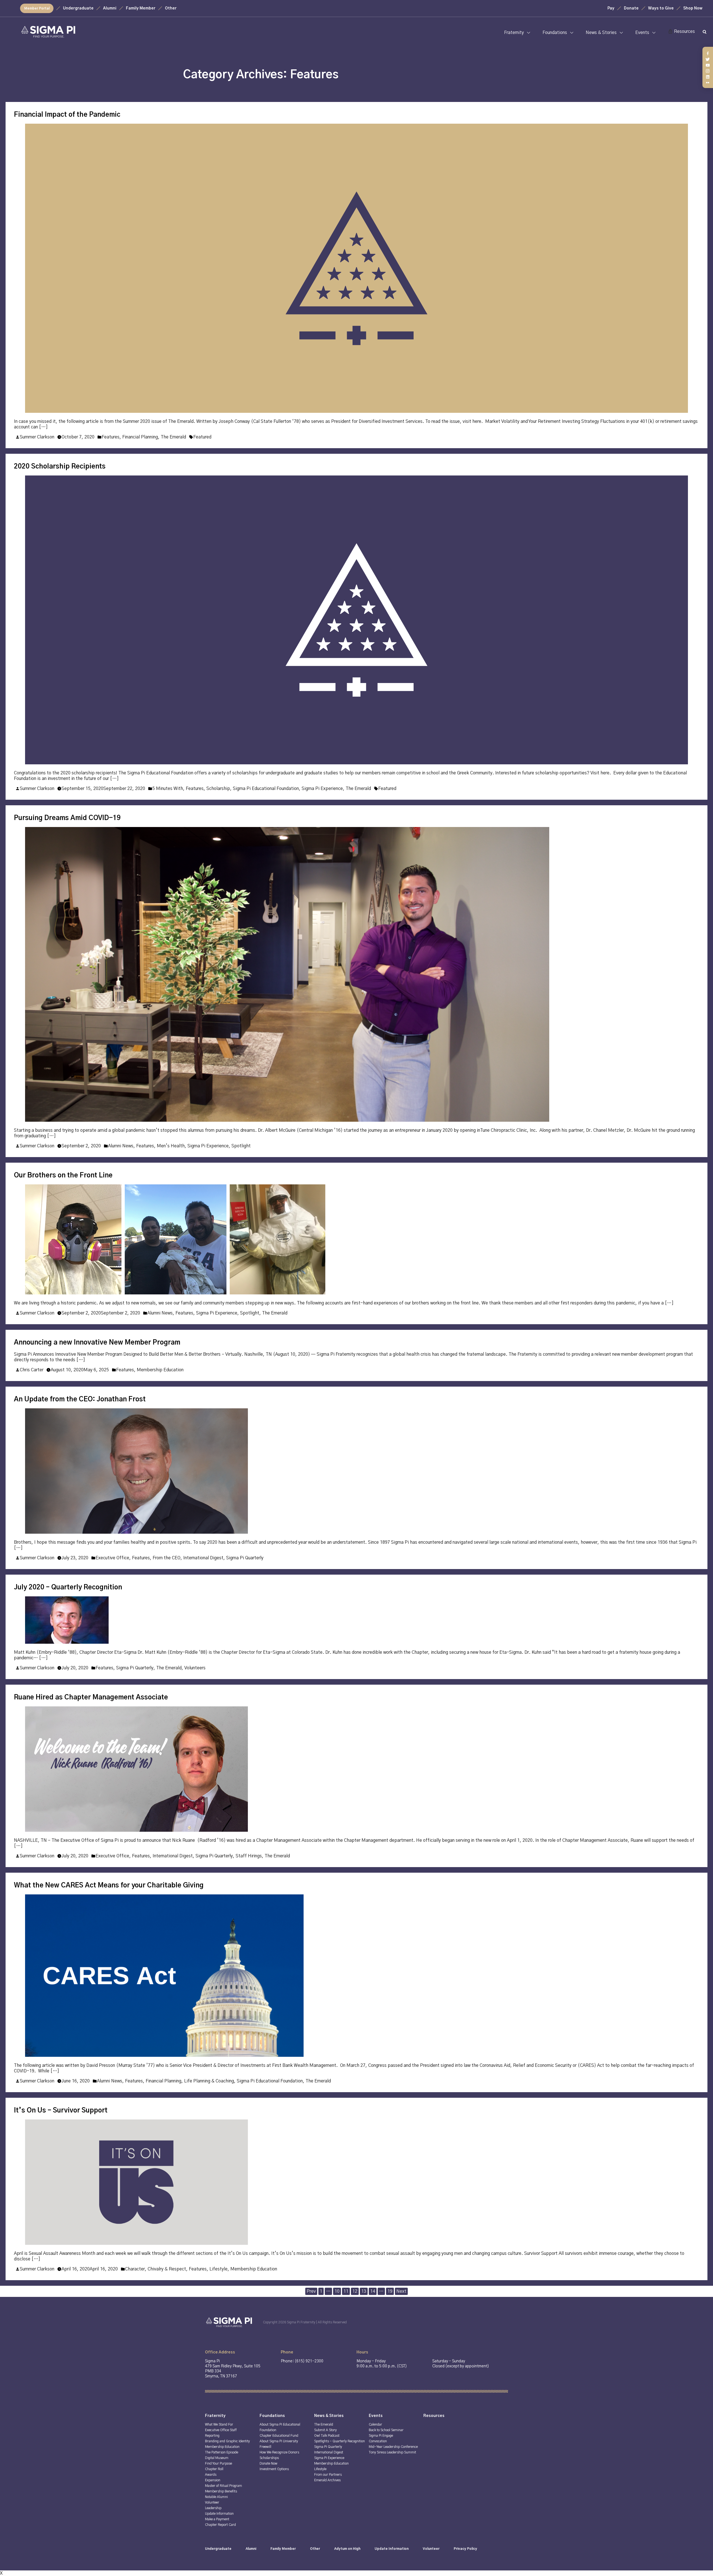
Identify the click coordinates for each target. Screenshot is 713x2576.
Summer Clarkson (37, 437)
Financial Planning (140, 437)
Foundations (555, 33)
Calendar (375, 2424)
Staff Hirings (249, 1856)
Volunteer (212, 2502)
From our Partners (328, 2475)
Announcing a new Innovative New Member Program (97, 1343)
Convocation (378, 2441)
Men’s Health (171, 1146)
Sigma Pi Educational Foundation (266, 789)
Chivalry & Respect (167, 2269)
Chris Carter (32, 1370)
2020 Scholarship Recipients (60, 467)
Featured (202, 437)
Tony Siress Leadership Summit (392, 2452)
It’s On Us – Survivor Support (61, 2111)
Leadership (213, 2508)
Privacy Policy (465, 2549)
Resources (684, 31)
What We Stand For (219, 2424)
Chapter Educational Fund (279, 2436)
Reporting (212, 2436)
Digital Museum (217, 2458)
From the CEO (167, 1558)
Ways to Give (661, 8)
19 (390, 2291)
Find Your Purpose (218, 2463)
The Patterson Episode (222, 2452)
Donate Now (268, 2463)
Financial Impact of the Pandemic (67, 115)
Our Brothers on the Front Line (63, 1175)
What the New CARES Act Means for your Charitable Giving (109, 1885)
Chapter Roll (214, 2469)
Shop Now (693, 8)
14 (373, 2291)
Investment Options (274, 2469)
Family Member (141, 8)
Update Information (219, 2514)
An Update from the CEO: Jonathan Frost (80, 1399)
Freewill (265, 2447)
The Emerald (173, 437)
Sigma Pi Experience (322, 789)
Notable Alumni (216, 2497)
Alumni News (121, 1146)
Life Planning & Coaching (209, 2081)
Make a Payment (217, 2519)
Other (171, 8)
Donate (631, 8)
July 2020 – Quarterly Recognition (68, 1587)
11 (346, 2291)
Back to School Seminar (386, 2430)
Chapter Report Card (220, 2525)
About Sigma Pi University (279, 2441)
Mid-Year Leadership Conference (393, 2447)
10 (337, 2291)
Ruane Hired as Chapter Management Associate (91, 1697)
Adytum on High (347, 2549)
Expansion (213, 2480)
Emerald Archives (327, 2480)
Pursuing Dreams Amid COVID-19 (67, 818)
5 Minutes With (168, 789)
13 (364, 2291)
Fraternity (514, 33)
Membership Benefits (221, 2491)
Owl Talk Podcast (327, 2436)
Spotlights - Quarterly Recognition (340, 2441)
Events (642, 33)
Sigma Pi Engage (381, 2436)
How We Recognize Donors (279, 2452)
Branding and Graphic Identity (227, 2441)
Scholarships (269, 2458)
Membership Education (160, 1370)
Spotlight (241, 1146)
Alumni (110, 8)
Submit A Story (325, 2430)
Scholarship (218, 789)
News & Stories (601, 33)
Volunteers (195, 1668)
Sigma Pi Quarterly (245, 1558)
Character (135, 2269)
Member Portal (37, 8)
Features (111, 437)
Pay (611, 8)
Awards (211, 2475)
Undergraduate (78, 8)
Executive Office (112, 1558)
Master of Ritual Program (224, 2486)
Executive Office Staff (221, 2430)
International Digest (203, 1558)
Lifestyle (218, 2269)
